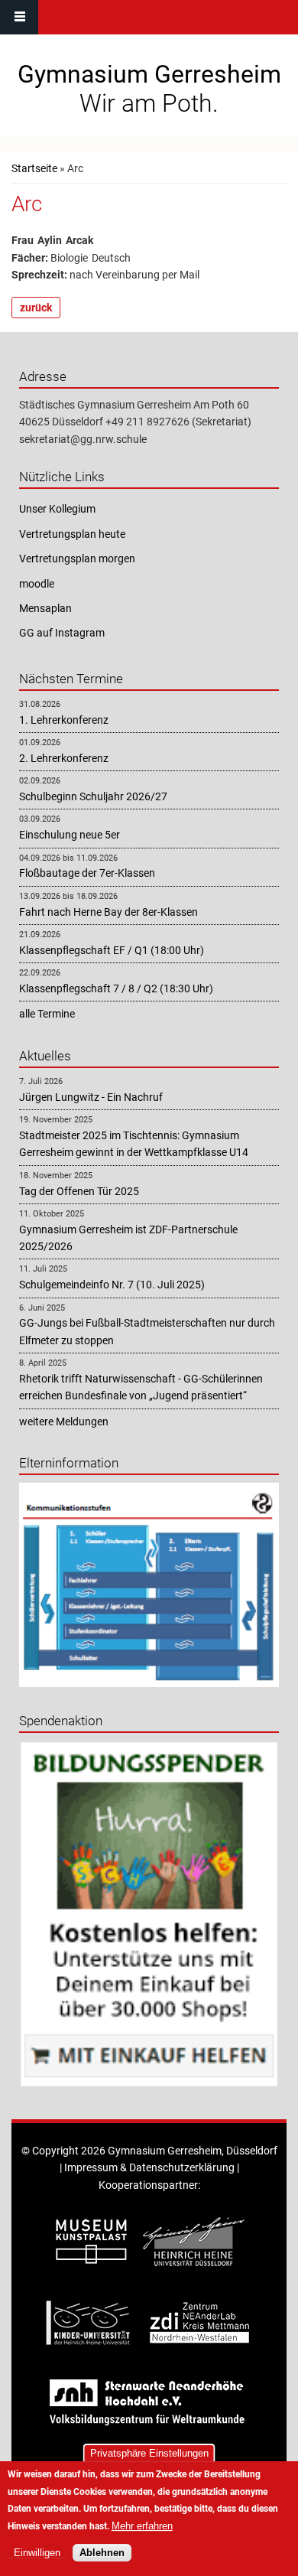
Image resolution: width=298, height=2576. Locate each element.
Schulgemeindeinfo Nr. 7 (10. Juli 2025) (112, 1285)
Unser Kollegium (57, 509)
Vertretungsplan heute (72, 534)
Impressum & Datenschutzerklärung (149, 2167)
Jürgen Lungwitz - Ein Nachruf (91, 1097)
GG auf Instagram (62, 633)
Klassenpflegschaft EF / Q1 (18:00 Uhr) (112, 950)
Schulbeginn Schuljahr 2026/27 (93, 796)
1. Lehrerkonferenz (64, 720)
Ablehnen (102, 2553)
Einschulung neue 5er (70, 835)
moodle (37, 584)
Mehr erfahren (142, 2526)
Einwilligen (37, 2553)
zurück (36, 308)
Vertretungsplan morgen (77, 559)
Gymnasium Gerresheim (149, 74)
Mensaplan (45, 608)
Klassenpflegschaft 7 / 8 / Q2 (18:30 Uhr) (116, 988)
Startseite (34, 168)
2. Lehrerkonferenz (64, 758)
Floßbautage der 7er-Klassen (87, 873)
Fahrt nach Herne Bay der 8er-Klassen (109, 912)
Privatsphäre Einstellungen (149, 2453)
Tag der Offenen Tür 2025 (79, 1191)
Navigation (19, 17)
